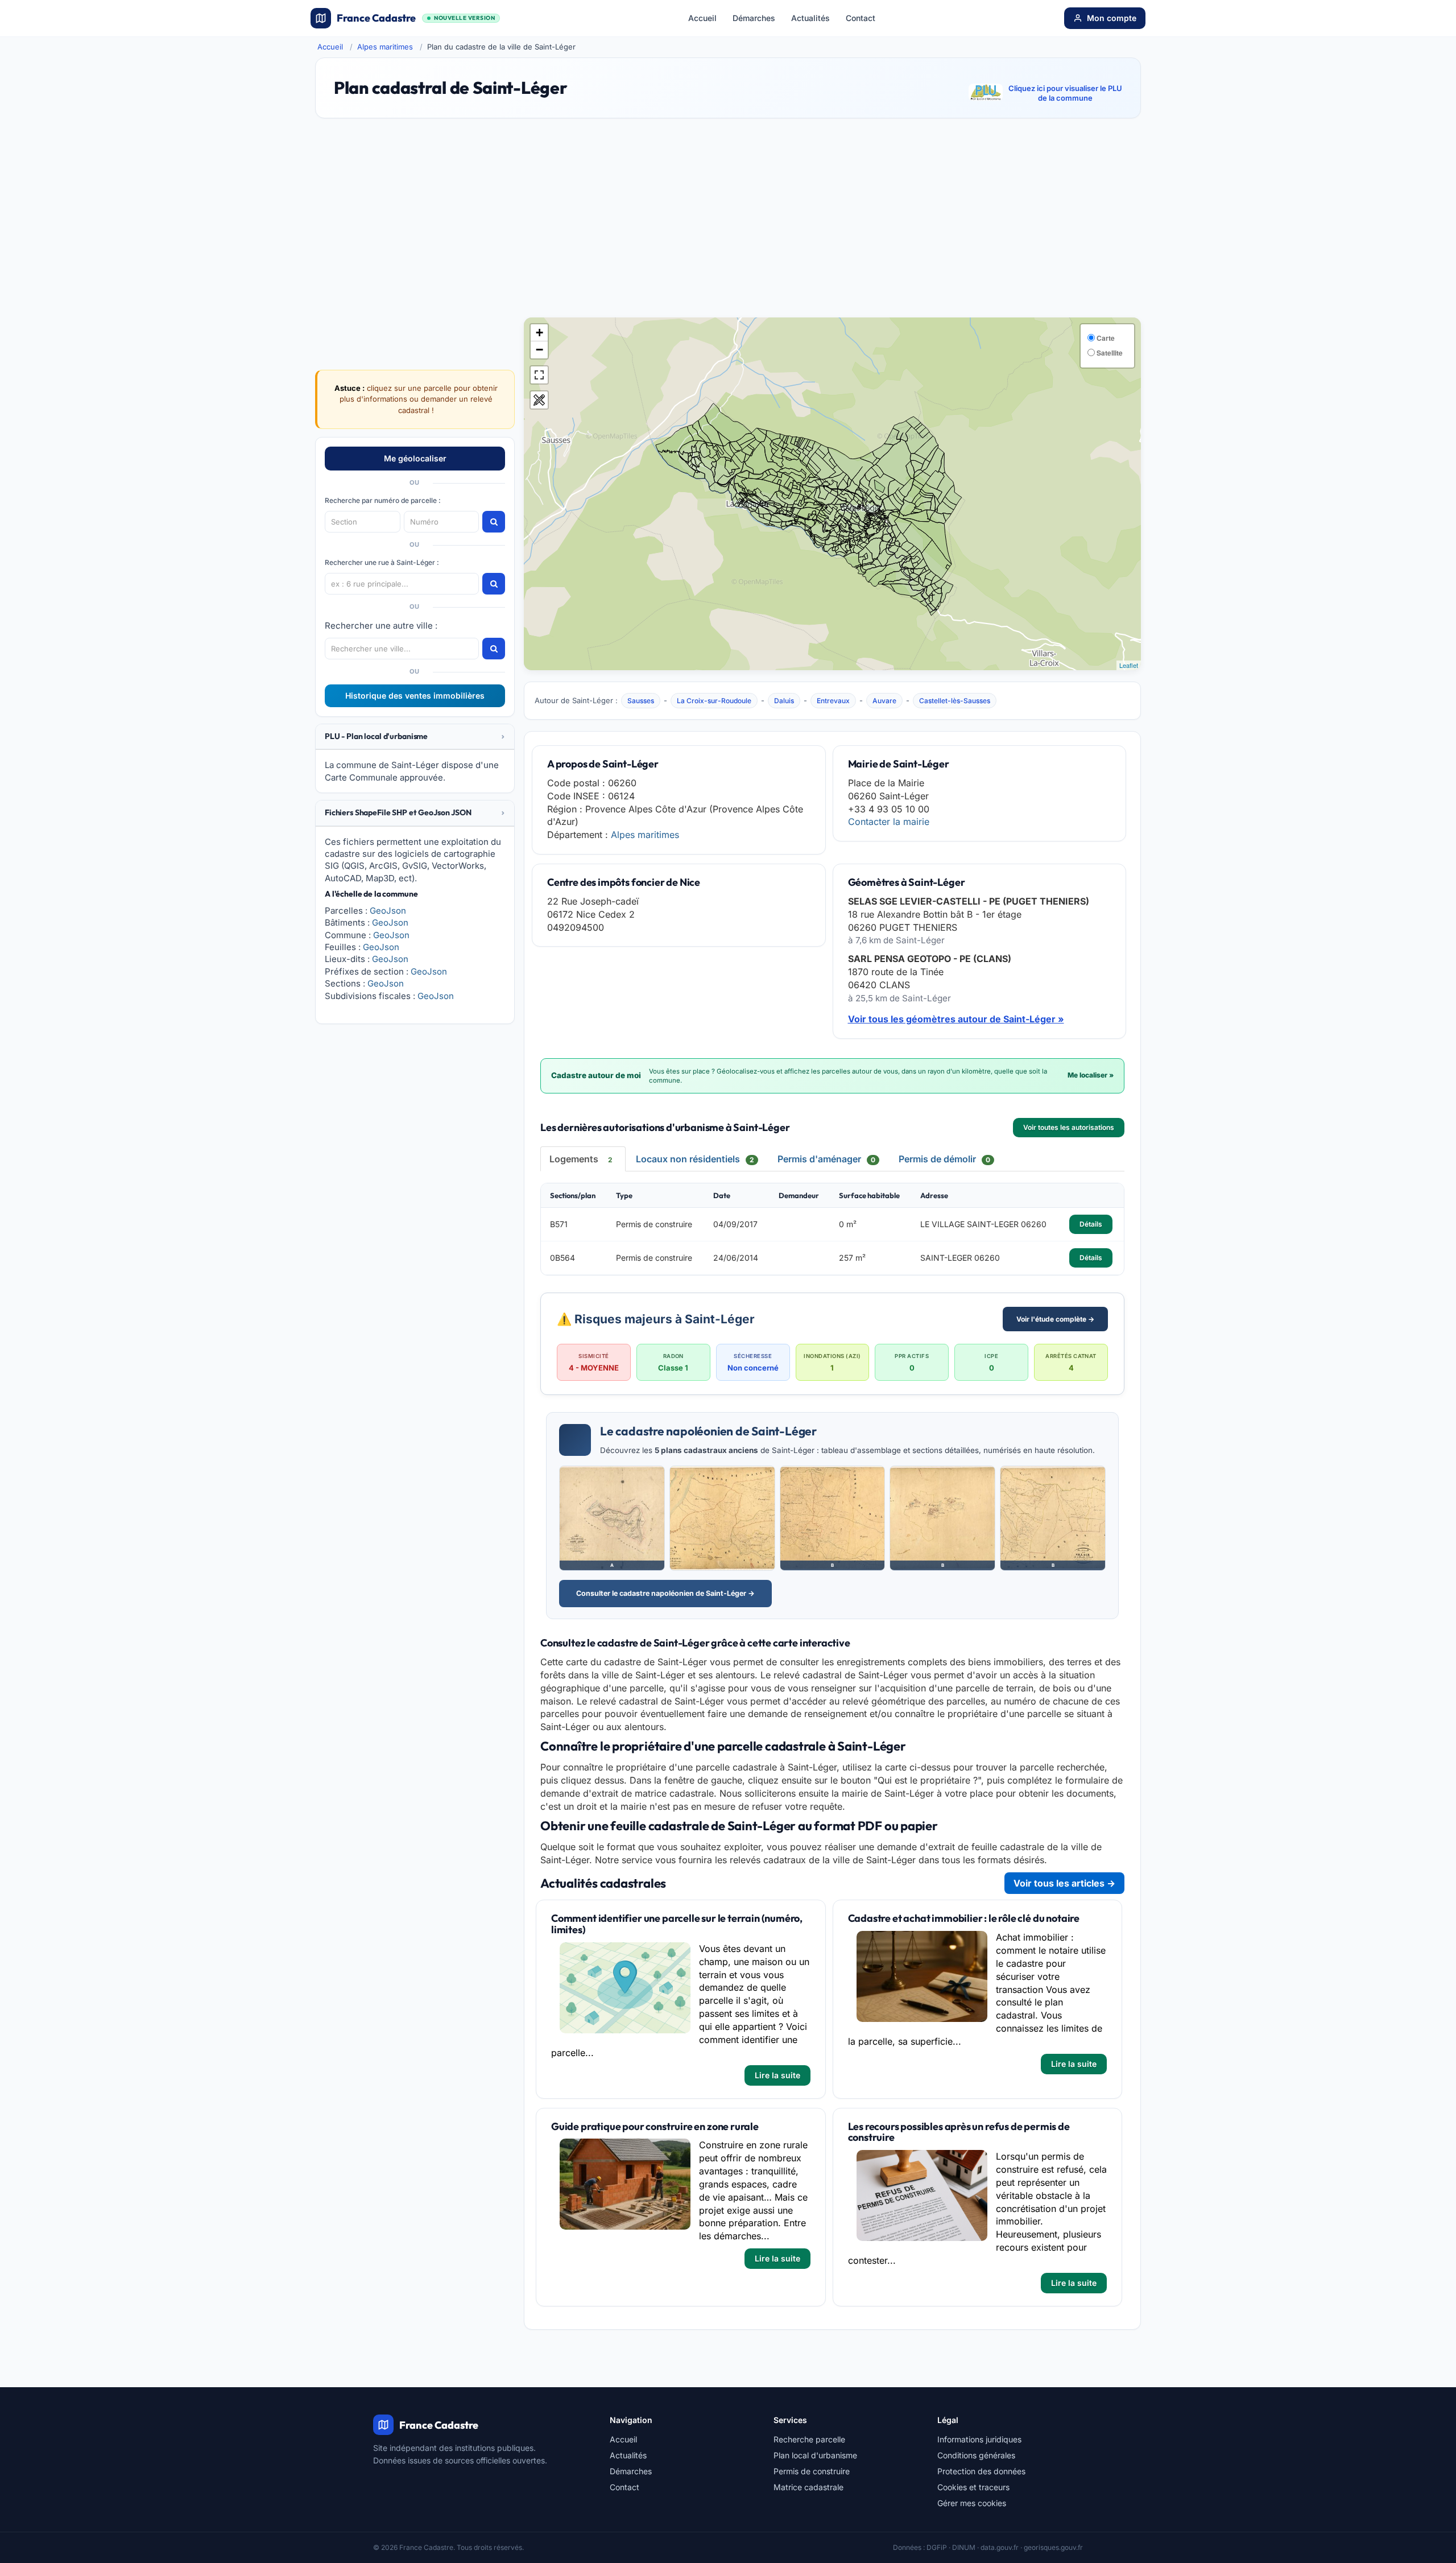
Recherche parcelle (809, 2439)
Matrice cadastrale (808, 2487)
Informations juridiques (979, 2439)
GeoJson (388, 911)
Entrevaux (833, 701)
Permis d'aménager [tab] (826, 1159)
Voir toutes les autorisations (1069, 1127)
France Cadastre (416, 18)
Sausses (641, 701)
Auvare (884, 701)
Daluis (784, 701)
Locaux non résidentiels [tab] (695, 1159)
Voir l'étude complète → (1055, 1319)
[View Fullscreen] (539, 375)
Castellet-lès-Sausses (955, 701)
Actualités (810, 18)
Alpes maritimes (385, 47)
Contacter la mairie (889, 822)
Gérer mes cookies (972, 2503)
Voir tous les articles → (1064, 1883)
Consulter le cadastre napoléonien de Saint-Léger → (665, 1593)
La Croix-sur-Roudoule (714, 701)
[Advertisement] (728, 223)
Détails (1091, 1224)
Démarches (754, 18)
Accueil (702, 18)
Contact (861, 18)
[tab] (415, 737)
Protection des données (981, 2471)
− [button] (539, 350)
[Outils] (539, 400)
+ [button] (539, 333)
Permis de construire (812, 2471)
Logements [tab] (581, 1159)
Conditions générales (976, 2455)
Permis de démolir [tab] (944, 1159)
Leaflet (1129, 665)
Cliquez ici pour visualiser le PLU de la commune (1065, 93)
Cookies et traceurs (973, 2487)
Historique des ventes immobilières (415, 696)
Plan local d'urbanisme (815, 2455)
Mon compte (1112, 18)
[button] (415, 736)
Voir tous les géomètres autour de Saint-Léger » (956, 1019)
